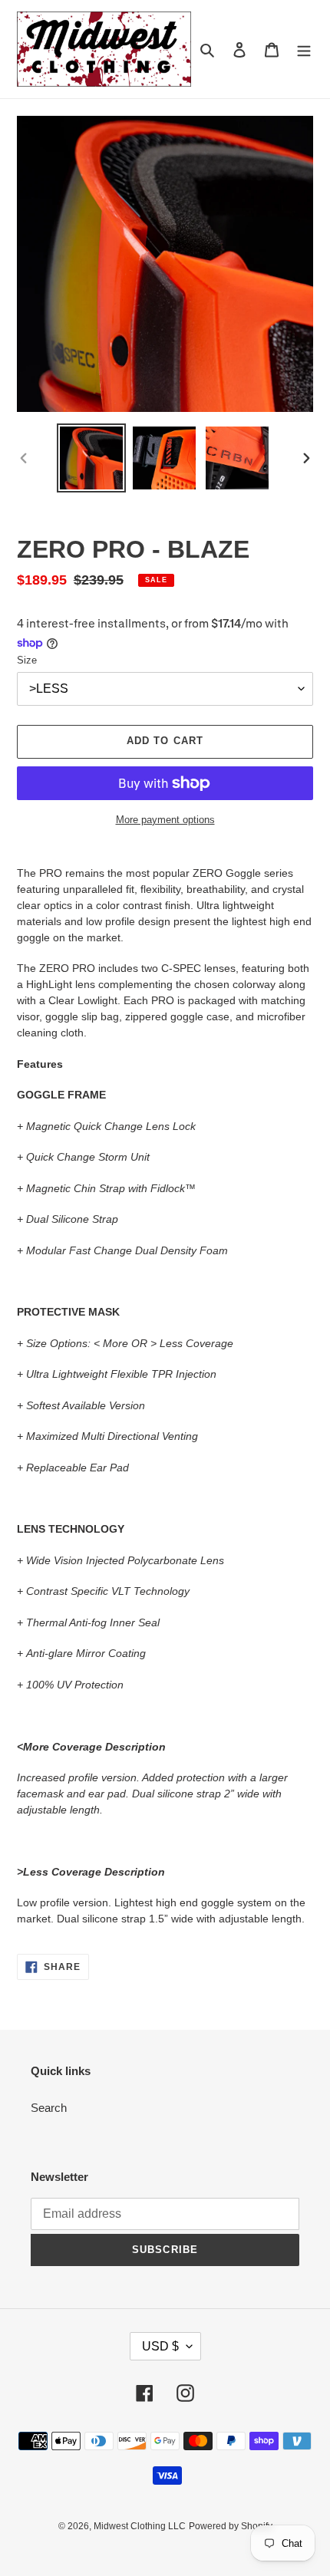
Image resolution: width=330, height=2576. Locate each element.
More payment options (165, 820)
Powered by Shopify (231, 2526)
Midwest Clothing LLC (140, 2526)
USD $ (160, 2346)
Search (49, 2108)
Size (27, 660)
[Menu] (304, 49)
